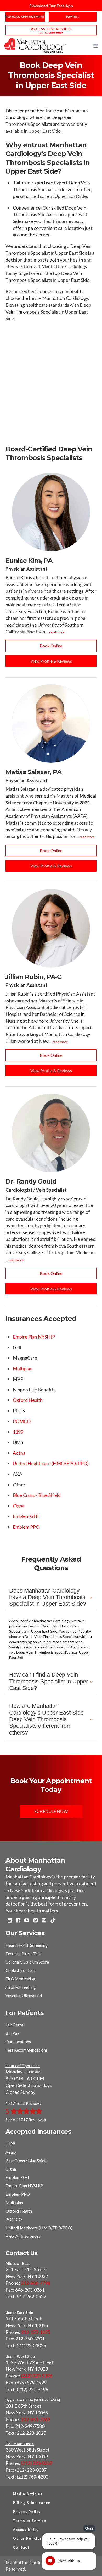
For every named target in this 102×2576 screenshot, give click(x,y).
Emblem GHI (26, 1516)
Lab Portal (15, 2025)
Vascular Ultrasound (24, 1995)
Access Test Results (51, 29)
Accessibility (26, 2529)
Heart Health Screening (27, 1945)
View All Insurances (23, 2236)
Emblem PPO (26, 1527)
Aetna (19, 1453)
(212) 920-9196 (37, 2376)
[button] (96, 46)
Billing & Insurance (32, 2503)
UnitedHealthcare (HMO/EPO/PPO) (39, 2228)
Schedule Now (51, 1811)
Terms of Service (30, 2520)
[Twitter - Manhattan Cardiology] (36, 1921)
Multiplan (23, 1368)
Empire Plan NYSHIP (34, 1337)
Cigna (19, 1506)
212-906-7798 (36, 2283)
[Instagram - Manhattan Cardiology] (44, 1921)
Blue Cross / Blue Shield (37, 1495)
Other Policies (27, 2538)
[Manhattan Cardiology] (35, 45)
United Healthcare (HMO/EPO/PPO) (51, 1463)
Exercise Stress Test (23, 1953)
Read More (57, 632)
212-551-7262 (36, 2419)
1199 (18, 1432)
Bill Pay (12, 2033)
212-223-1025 (36, 2332)
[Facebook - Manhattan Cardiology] (18, 1921)
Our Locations (18, 2041)
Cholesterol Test (20, 1970)
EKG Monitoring (20, 1979)
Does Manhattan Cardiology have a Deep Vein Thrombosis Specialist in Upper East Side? (48, 1597)
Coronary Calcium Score (27, 1962)
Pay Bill (73, 17)
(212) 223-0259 (37, 2463)
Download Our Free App (51, 6)
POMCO (22, 1421)
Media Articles (28, 2494)
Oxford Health (28, 1400)
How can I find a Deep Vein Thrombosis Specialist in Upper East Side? (49, 1681)
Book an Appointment (25, 17)
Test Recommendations (27, 2050)
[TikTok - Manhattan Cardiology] (53, 1921)
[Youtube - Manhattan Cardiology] (27, 1921)
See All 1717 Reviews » (26, 2119)
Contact (21, 2547)
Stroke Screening (21, 1987)
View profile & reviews (51, 661)
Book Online (51, 646)
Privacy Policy (27, 2512)
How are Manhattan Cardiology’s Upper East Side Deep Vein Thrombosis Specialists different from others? (46, 1719)
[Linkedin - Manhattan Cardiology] (10, 1921)
